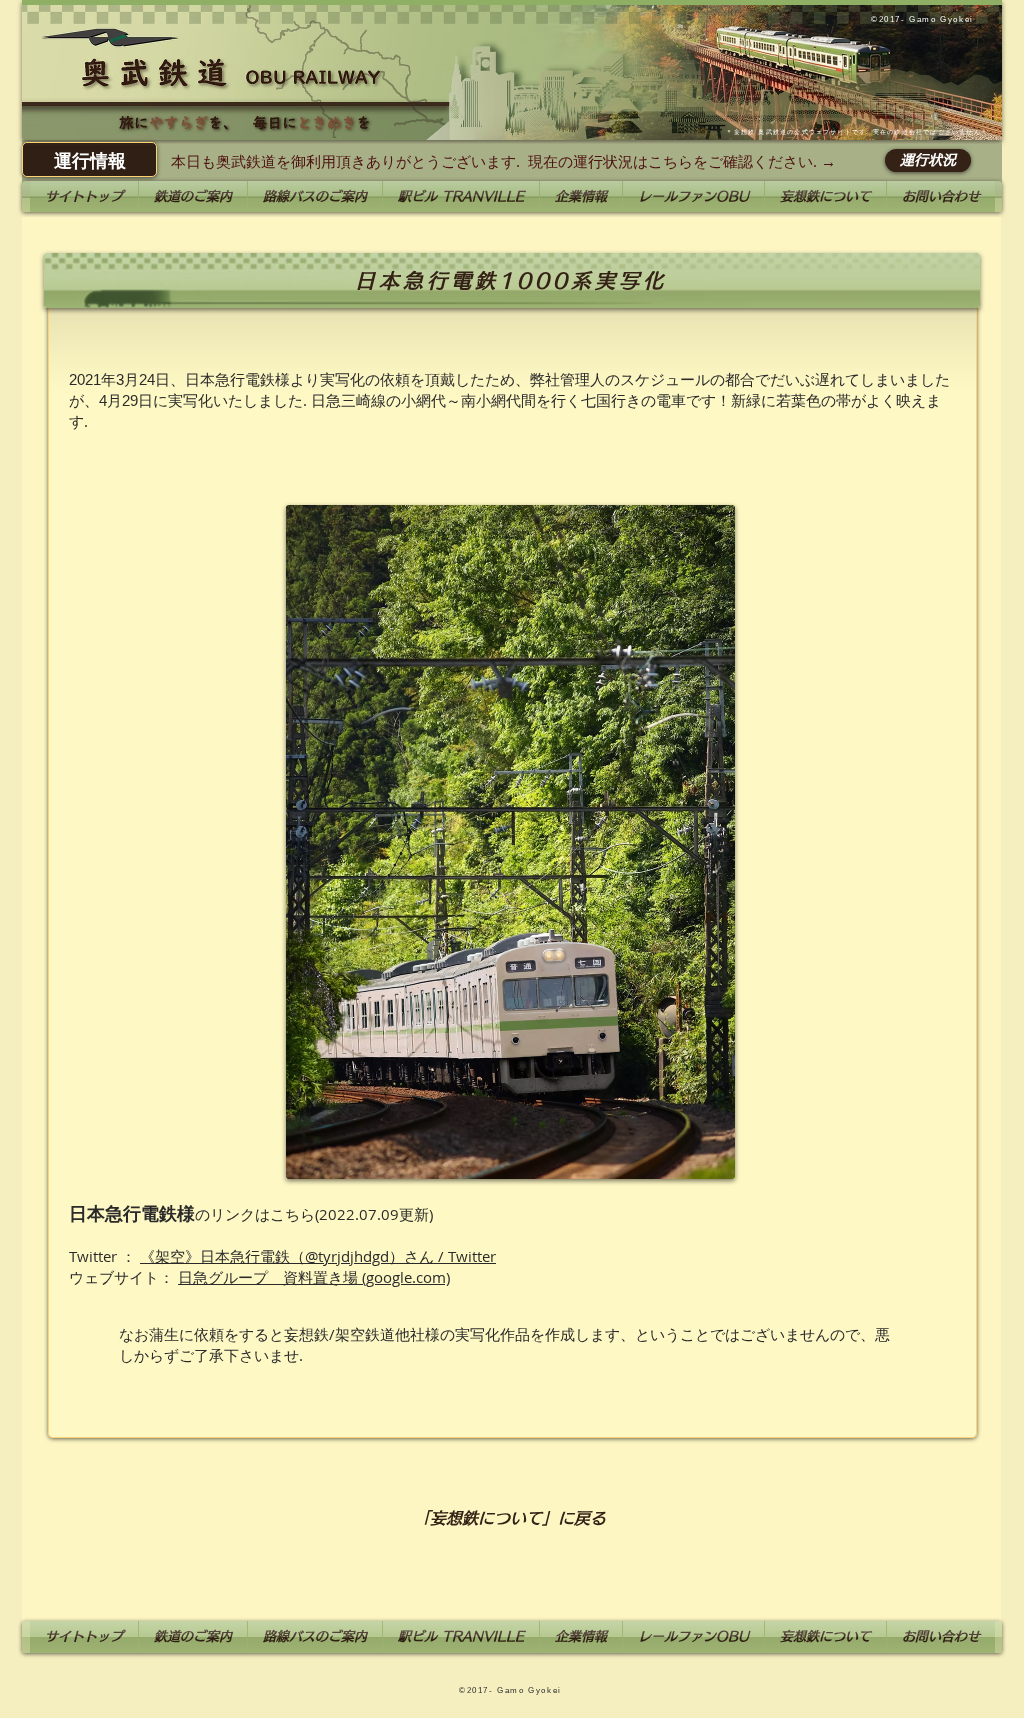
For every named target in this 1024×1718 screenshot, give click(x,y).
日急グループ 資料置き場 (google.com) (314, 1277)
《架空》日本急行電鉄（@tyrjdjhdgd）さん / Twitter (318, 1256)
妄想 (741, 132)
